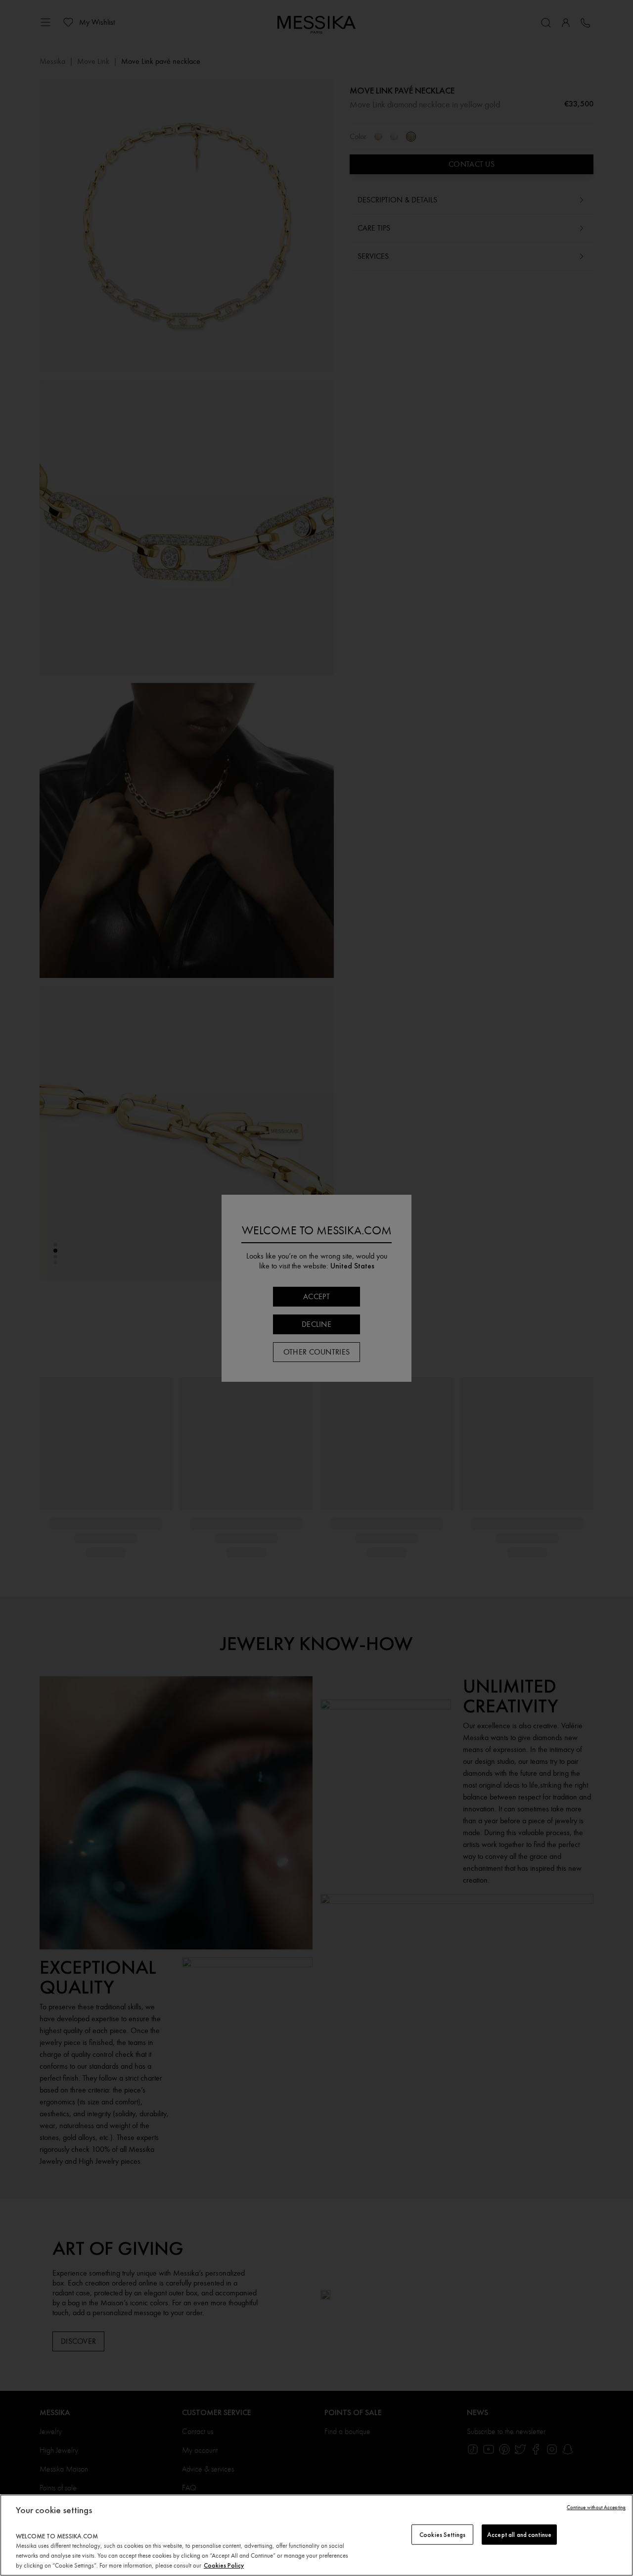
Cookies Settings (442, 2534)
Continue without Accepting (596, 2507)
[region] (316, 2535)
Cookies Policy (224, 2565)
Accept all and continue (519, 2534)
